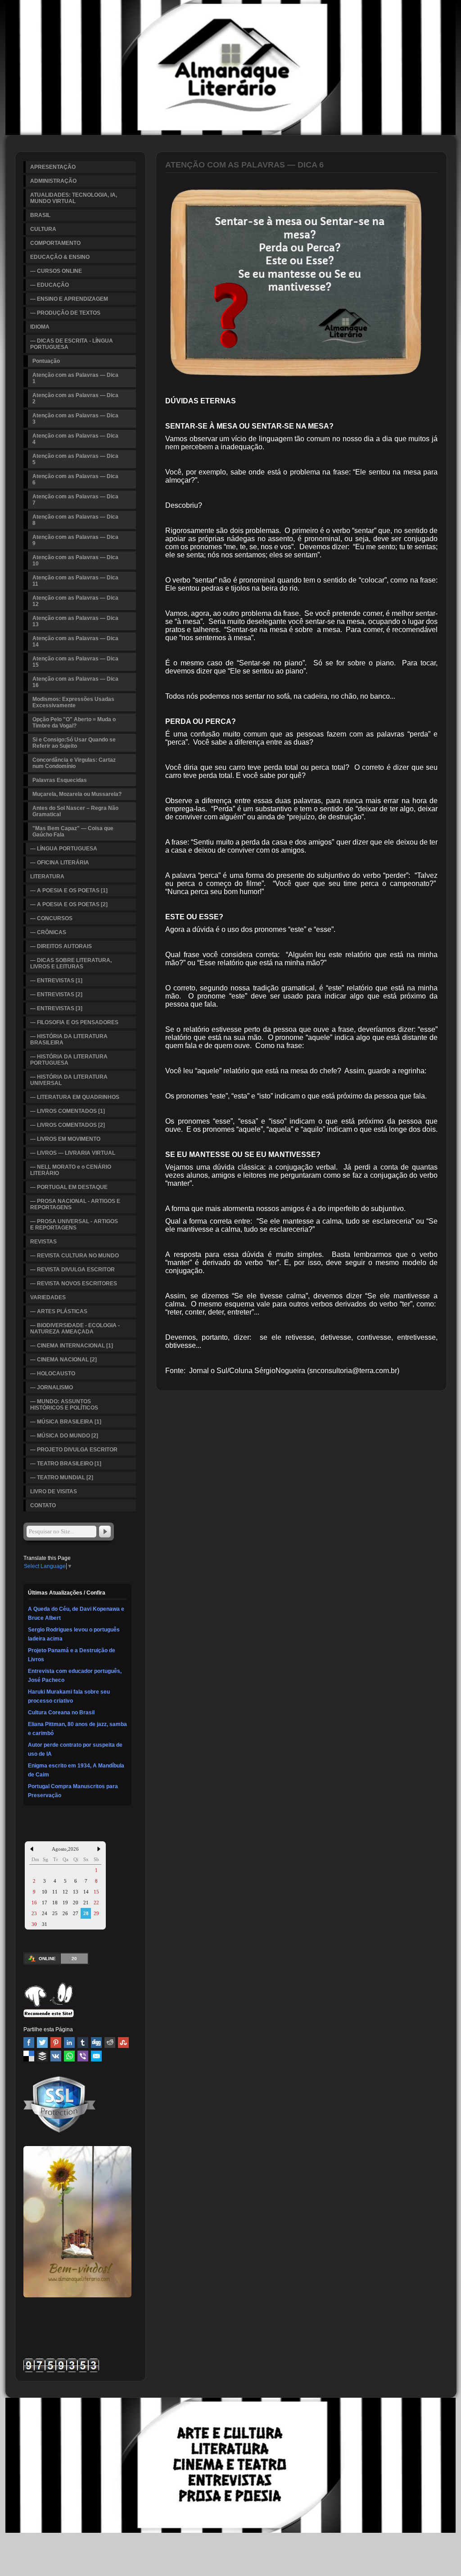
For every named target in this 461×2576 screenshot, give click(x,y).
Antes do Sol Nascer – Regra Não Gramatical (75, 811)
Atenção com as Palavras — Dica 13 (75, 621)
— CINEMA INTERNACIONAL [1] (72, 1346)
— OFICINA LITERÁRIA (60, 863)
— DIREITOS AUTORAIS (61, 946)
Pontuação (46, 361)
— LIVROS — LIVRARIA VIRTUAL (73, 1153)
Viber (83, 2056)
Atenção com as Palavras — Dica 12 (75, 601)
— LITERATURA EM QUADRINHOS (75, 1097)
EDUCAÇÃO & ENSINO (60, 257)
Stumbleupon (123, 2043)
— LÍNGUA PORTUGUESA (64, 849)
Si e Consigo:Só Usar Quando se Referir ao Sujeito (74, 743)
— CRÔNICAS (48, 932)
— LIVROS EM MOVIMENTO (65, 1139)
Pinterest (56, 2043)
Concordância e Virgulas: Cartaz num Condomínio (74, 763)
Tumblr (83, 2043)
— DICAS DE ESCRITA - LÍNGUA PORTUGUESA (72, 344)
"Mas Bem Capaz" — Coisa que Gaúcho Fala (73, 832)
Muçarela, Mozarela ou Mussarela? (77, 794)
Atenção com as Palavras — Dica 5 (75, 459)
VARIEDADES (48, 1297)
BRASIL (40, 215)
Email (96, 2056)
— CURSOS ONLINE (56, 271)
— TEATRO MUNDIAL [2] (62, 1478)
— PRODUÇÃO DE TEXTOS (65, 313)
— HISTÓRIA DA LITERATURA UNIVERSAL (69, 1080)
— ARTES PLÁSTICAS (59, 1311)
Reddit (110, 2043)
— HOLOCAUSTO (53, 1374)
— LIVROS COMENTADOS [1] (68, 1111)
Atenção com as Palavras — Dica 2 (75, 398)
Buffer (42, 2056)
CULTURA (43, 229)
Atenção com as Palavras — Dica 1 (75, 378)
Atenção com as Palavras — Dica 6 (75, 479)
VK (56, 2056)
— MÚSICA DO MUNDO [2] (64, 1436)
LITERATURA (47, 877)
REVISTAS (43, 1242)
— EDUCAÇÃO (50, 285)
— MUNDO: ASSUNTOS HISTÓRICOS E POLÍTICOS (64, 1405)
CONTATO (43, 1505)
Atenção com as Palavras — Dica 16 (75, 682)
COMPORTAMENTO (55, 243)
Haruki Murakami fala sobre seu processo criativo (69, 1696)
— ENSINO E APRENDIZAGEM (69, 299)
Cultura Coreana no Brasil (61, 1713)
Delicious (29, 2056)
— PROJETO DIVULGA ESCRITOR (74, 1450)
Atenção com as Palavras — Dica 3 (75, 419)
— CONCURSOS (51, 918)
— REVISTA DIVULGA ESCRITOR (72, 1270)
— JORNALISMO (52, 1387)
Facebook (29, 2043)
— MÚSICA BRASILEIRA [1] (66, 1422)
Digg (96, 2043)
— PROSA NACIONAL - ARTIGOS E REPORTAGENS (75, 1204)
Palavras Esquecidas (60, 780)
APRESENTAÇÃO (53, 167)
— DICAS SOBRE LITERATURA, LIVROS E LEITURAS (71, 963)
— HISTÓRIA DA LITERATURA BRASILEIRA (69, 1039)
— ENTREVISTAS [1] (56, 981)
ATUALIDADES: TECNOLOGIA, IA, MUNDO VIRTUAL (74, 198)
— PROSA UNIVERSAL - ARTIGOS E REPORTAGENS (74, 1225)
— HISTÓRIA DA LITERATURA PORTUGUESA (69, 1060)
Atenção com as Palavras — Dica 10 (75, 560)
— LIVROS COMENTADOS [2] (68, 1125)
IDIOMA (40, 327)
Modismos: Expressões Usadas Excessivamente (73, 702)
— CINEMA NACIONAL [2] (63, 1360)
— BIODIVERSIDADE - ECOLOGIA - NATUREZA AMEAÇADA (75, 1329)
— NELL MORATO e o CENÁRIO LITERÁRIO (71, 1170)
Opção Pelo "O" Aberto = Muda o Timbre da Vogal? (74, 723)
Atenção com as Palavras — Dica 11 (75, 581)
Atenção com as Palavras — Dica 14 (75, 642)
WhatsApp (69, 2056)
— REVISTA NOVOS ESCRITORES (74, 1283)
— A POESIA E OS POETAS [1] (69, 890)
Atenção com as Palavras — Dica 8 (75, 520)
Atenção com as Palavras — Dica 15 (75, 662)
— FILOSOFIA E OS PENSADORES (74, 1022)
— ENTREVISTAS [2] (56, 994)
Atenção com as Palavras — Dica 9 (75, 540)
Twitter (42, 2043)
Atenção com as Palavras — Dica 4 (75, 439)
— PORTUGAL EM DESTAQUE (69, 1187)
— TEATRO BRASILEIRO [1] (66, 1464)
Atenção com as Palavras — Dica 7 (75, 500)
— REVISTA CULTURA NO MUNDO (75, 1256)
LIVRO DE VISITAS (54, 1491)
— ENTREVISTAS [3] (56, 1008)
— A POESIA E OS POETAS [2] (69, 904)
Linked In (69, 2043)
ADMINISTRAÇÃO (53, 181)
